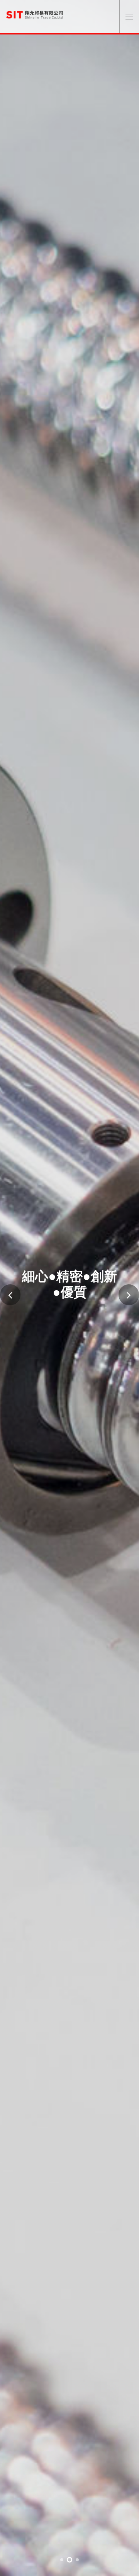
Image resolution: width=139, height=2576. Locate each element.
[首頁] (35, 12)
